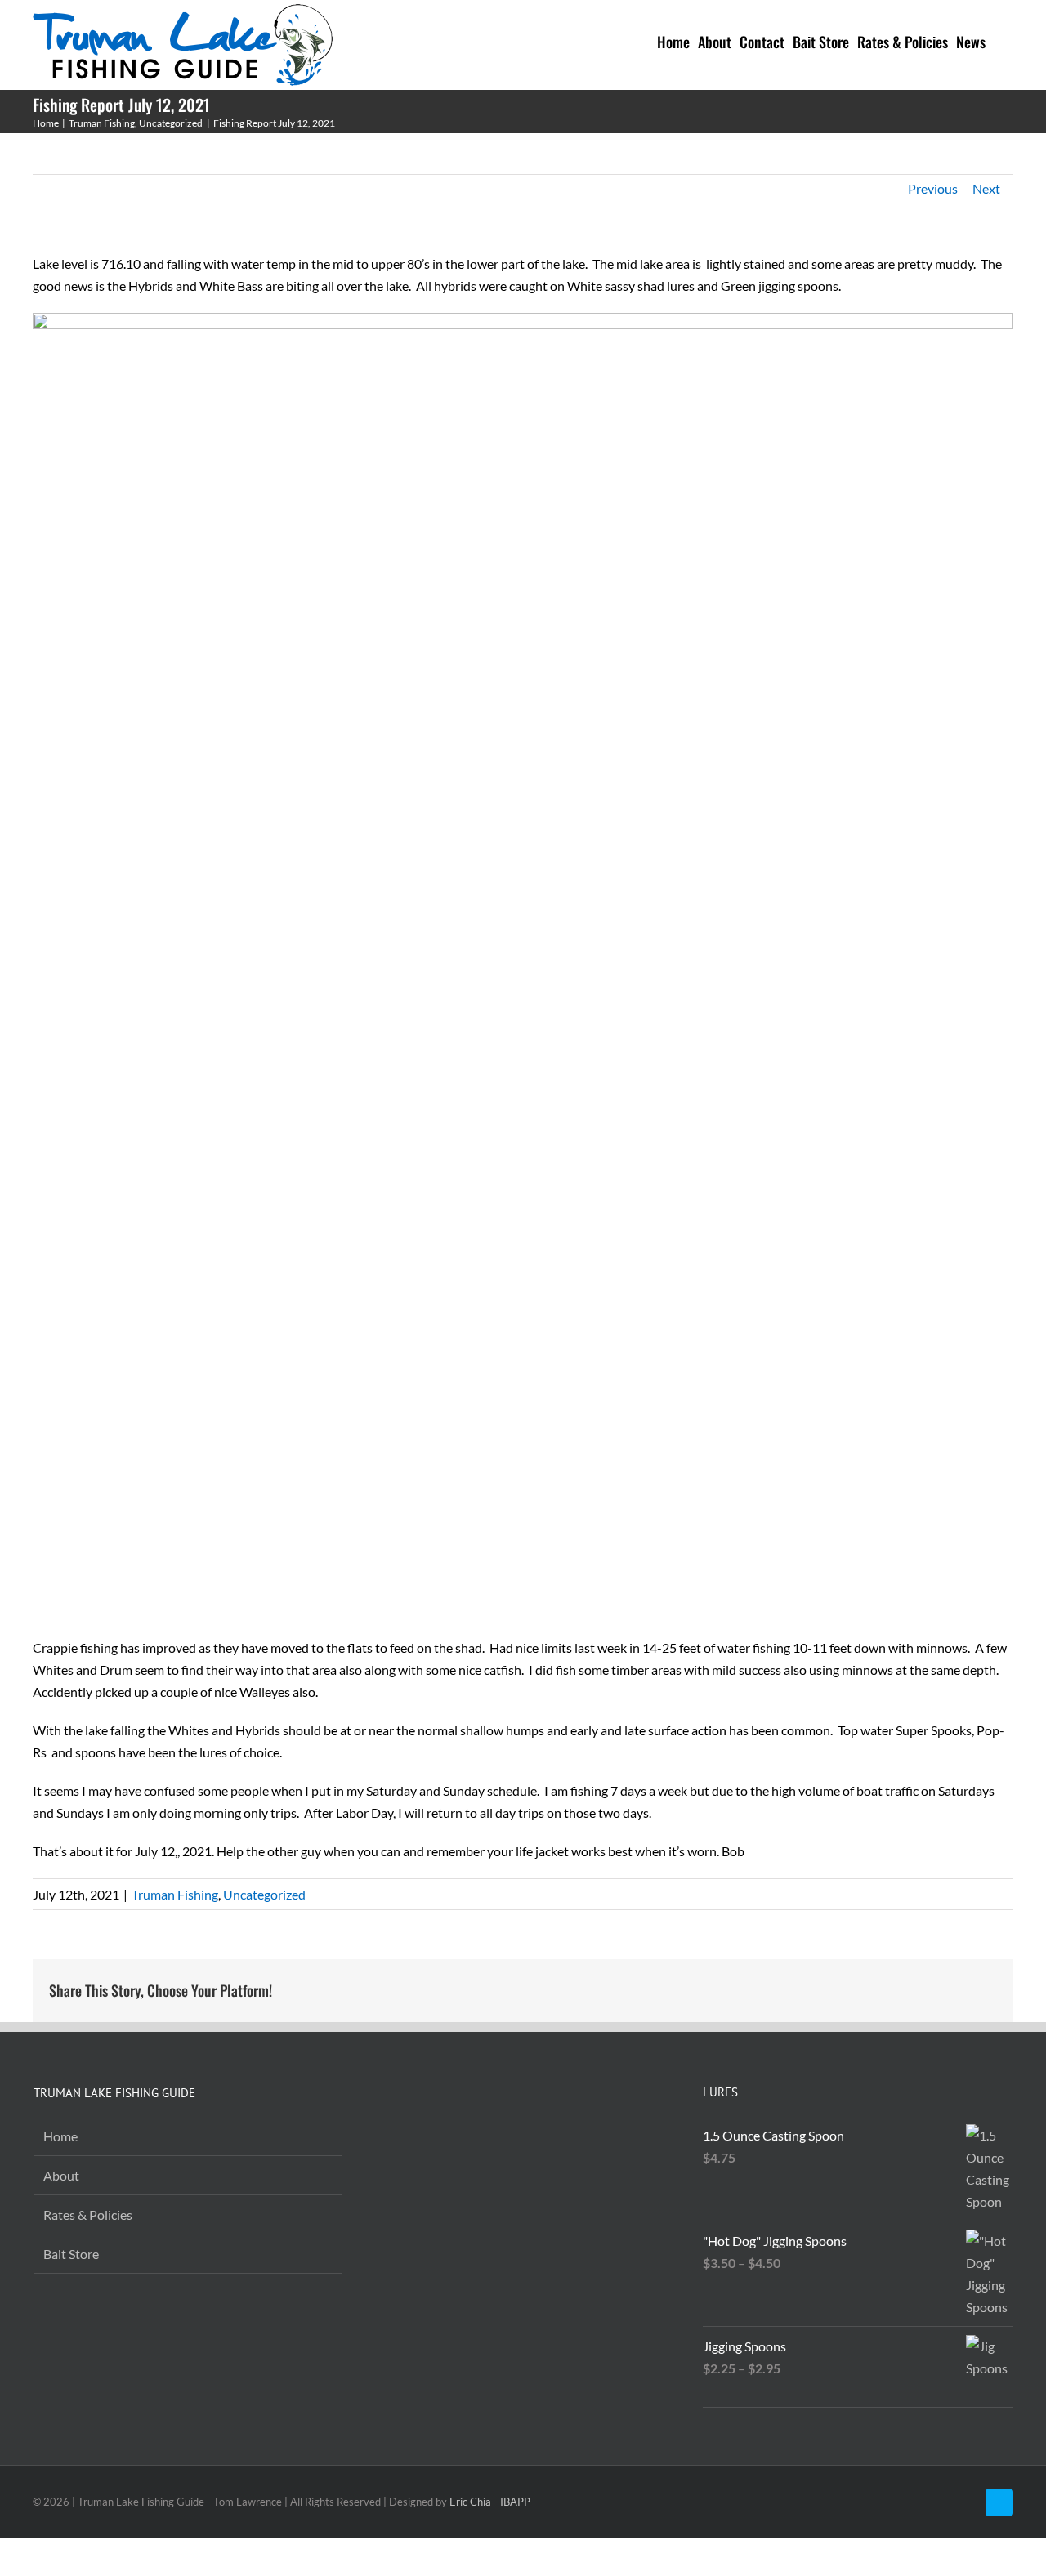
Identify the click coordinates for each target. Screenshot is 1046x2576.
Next (986, 188)
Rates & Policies (88, 2214)
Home (60, 2136)
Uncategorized (264, 1894)
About (61, 2175)
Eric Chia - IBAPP (490, 2502)
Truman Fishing (175, 1894)
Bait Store (71, 2254)
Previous (933, 188)
